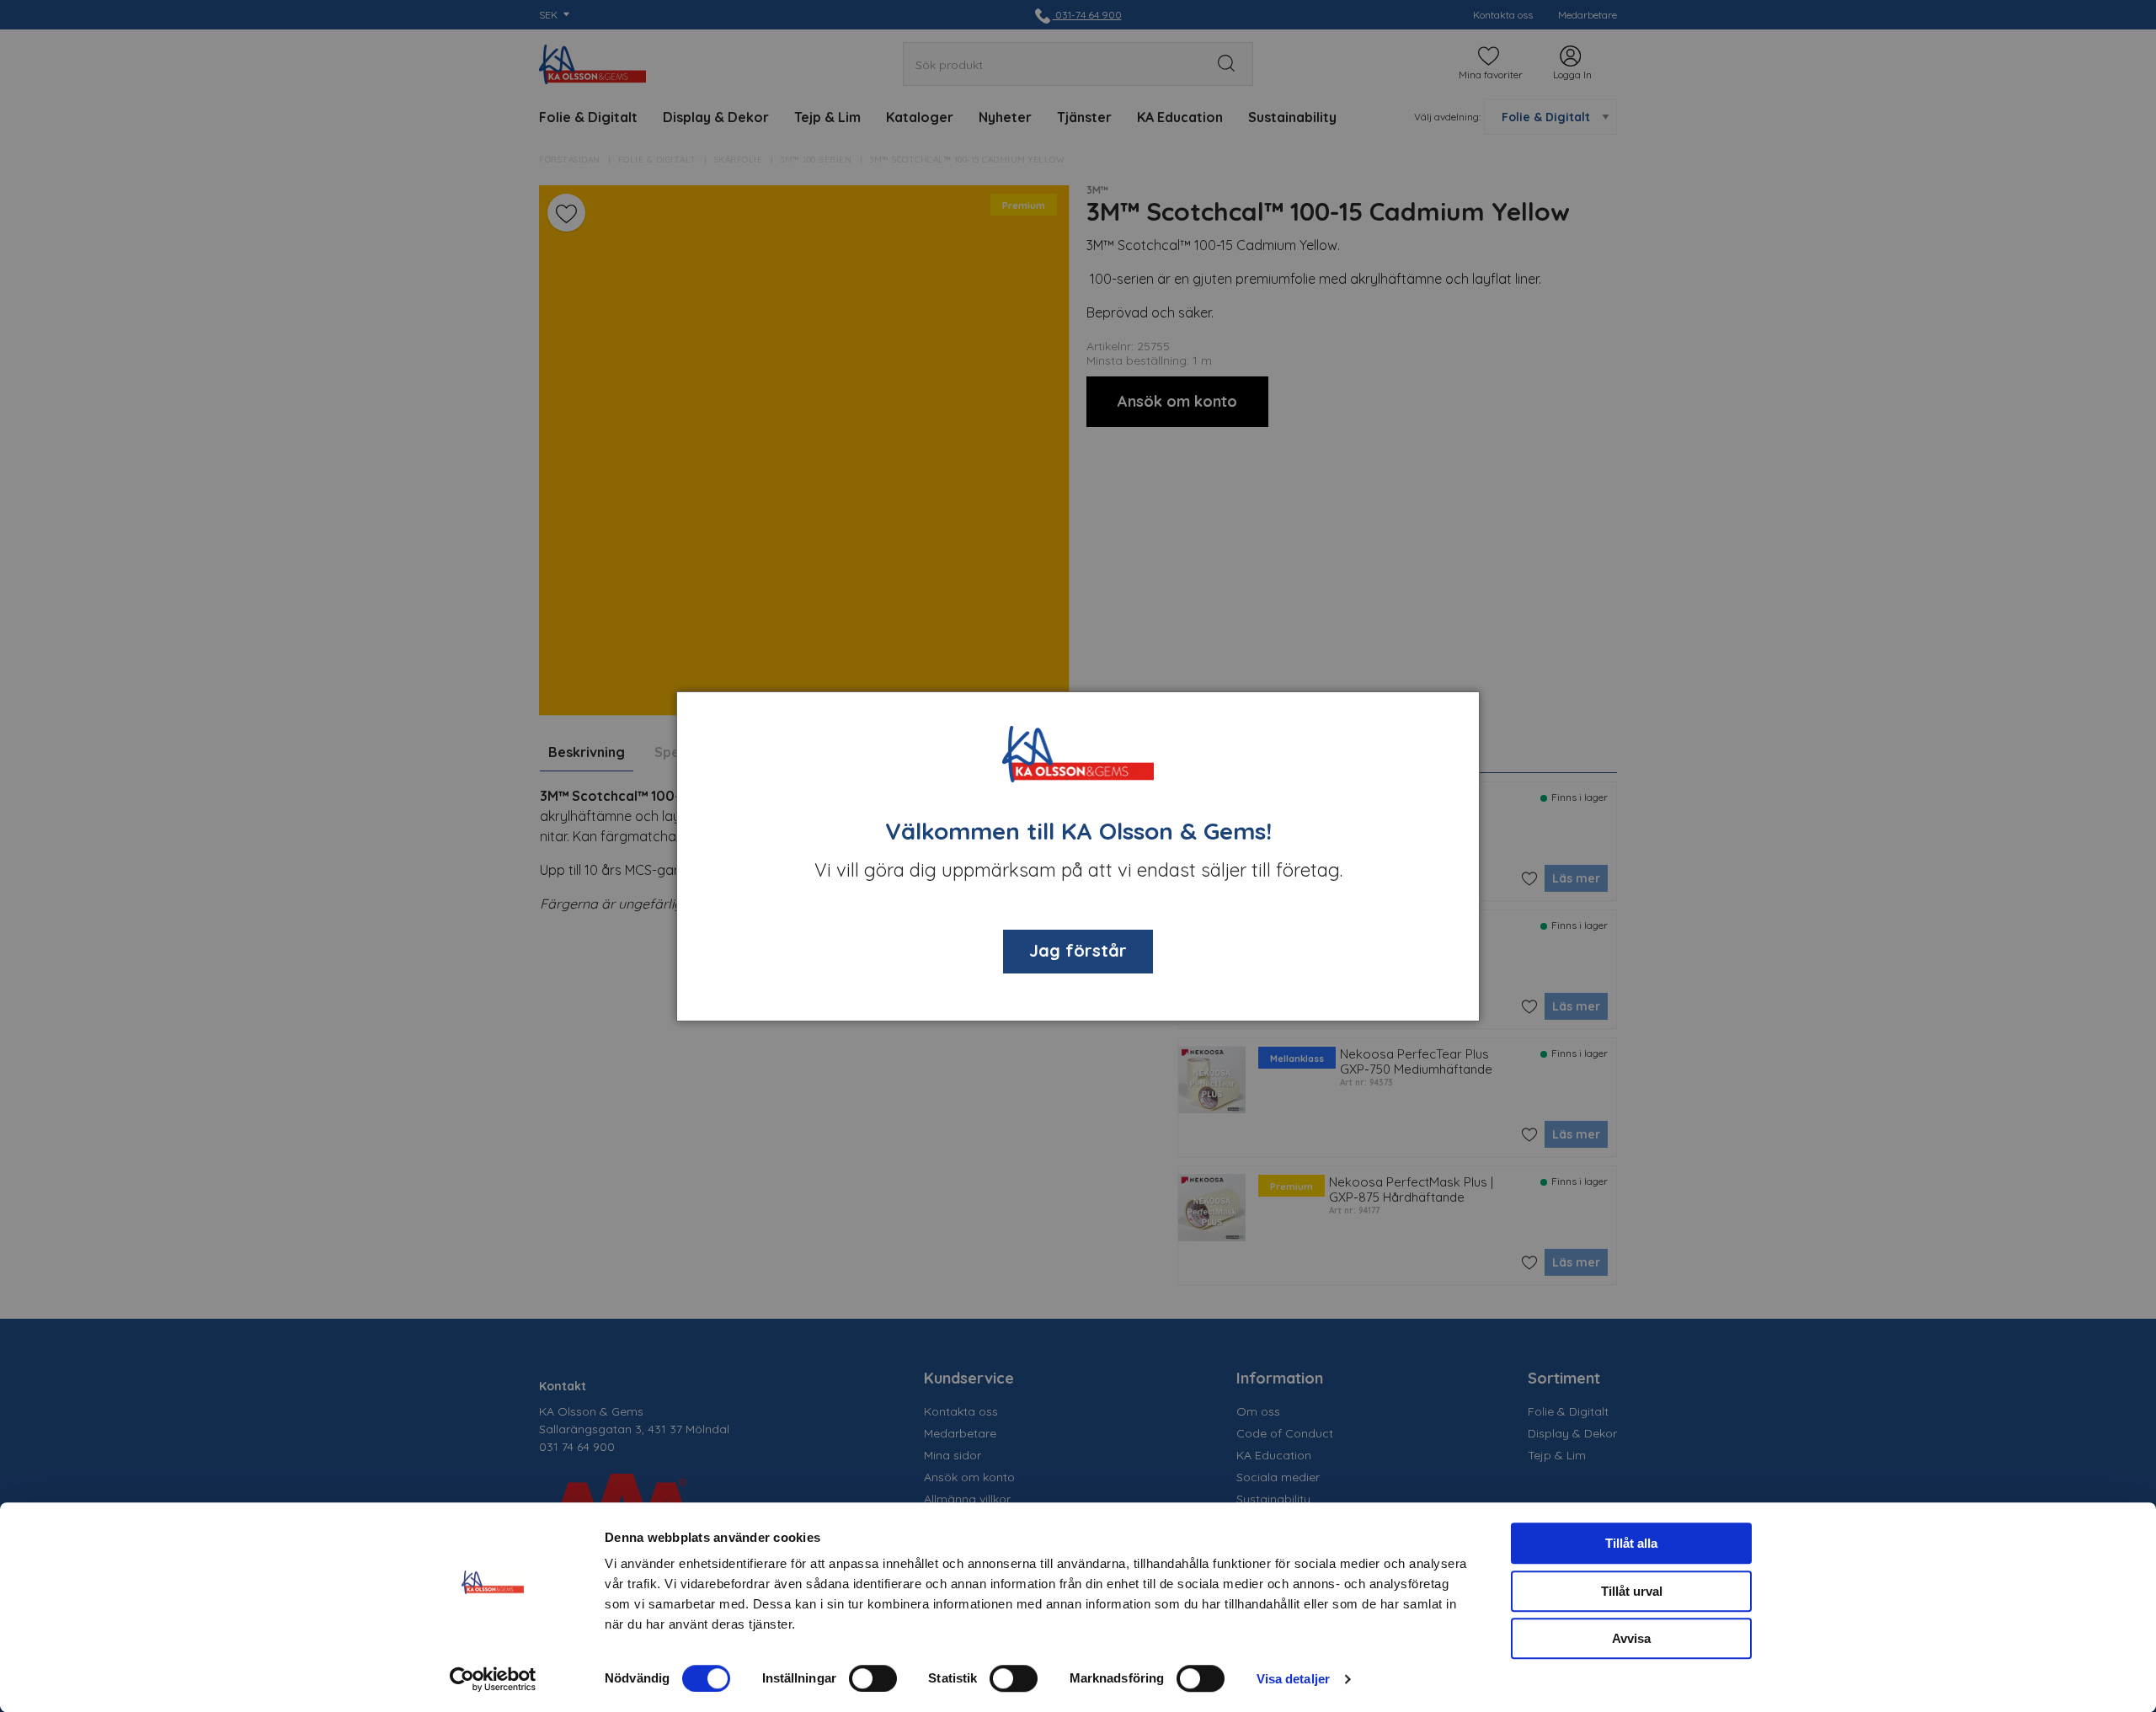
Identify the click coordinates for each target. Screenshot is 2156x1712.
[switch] (873, 1678)
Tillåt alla (1631, 1543)
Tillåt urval (1632, 1591)
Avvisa (1631, 1638)
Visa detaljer (1293, 1679)
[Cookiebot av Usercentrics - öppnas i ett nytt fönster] (493, 1679)
